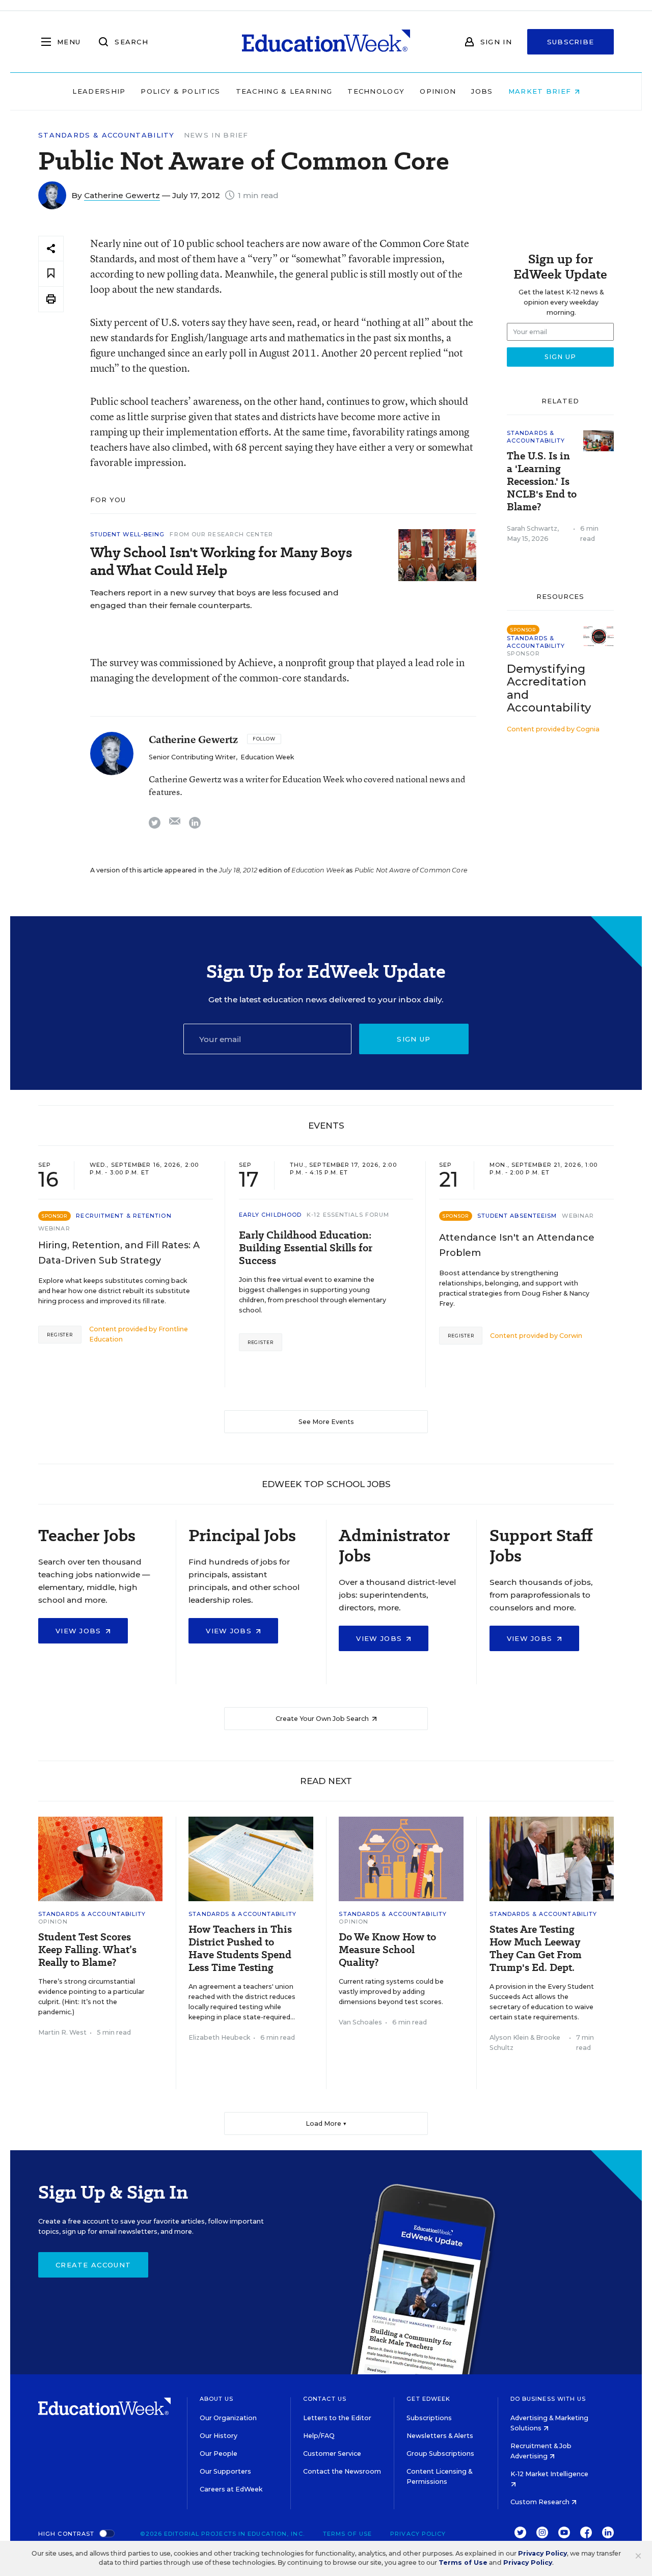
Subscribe (571, 42)
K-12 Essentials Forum (348, 1215)
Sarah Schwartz (532, 528)
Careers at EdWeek (231, 2489)
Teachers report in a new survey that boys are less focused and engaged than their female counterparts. (214, 599)
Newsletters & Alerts (440, 2436)
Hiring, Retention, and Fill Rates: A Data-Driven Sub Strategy (119, 1253)
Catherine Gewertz (122, 195)
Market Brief (541, 91)
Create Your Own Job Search (323, 1719)
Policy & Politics (180, 91)
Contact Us (325, 2399)
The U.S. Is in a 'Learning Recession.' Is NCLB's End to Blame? (542, 482)
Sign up (414, 1039)
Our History (219, 2436)
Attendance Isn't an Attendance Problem (517, 1245)
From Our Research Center (221, 534)
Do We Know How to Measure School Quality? (387, 1950)
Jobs (482, 91)
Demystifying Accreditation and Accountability (549, 688)
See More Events (326, 1422)
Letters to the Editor (337, 2418)
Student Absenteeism (517, 1216)
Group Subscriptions (440, 2454)
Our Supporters (225, 2471)
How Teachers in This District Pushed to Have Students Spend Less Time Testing (240, 1949)
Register (60, 1335)
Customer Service (332, 2454)
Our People (219, 2454)
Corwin (571, 1336)
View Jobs (80, 1631)
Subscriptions (429, 2418)
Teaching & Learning (284, 91)
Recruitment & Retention (124, 1216)
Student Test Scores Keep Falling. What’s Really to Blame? (87, 1950)
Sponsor (523, 653)
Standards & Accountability (106, 135)
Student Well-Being (128, 534)
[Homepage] (326, 42)
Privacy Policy (418, 2534)
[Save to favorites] (51, 274)
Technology (376, 91)
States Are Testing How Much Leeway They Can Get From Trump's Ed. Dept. (536, 1949)
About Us (217, 2399)
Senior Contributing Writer (192, 757)
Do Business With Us (548, 2399)
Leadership (99, 91)
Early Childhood (270, 1215)
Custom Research (541, 2502)
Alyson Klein (509, 2037)
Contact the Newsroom (342, 2471)
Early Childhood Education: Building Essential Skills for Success (306, 1248)
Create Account (93, 2265)
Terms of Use (347, 2534)
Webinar (54, 1228)
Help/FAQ (319, 2436)
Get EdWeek (428, 2399)
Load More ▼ (326, 2123)
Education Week (267, 757)
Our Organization (228, 2418)
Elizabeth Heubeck (219, 2037)
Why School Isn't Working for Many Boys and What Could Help (221, 561)
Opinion (438, 91)
